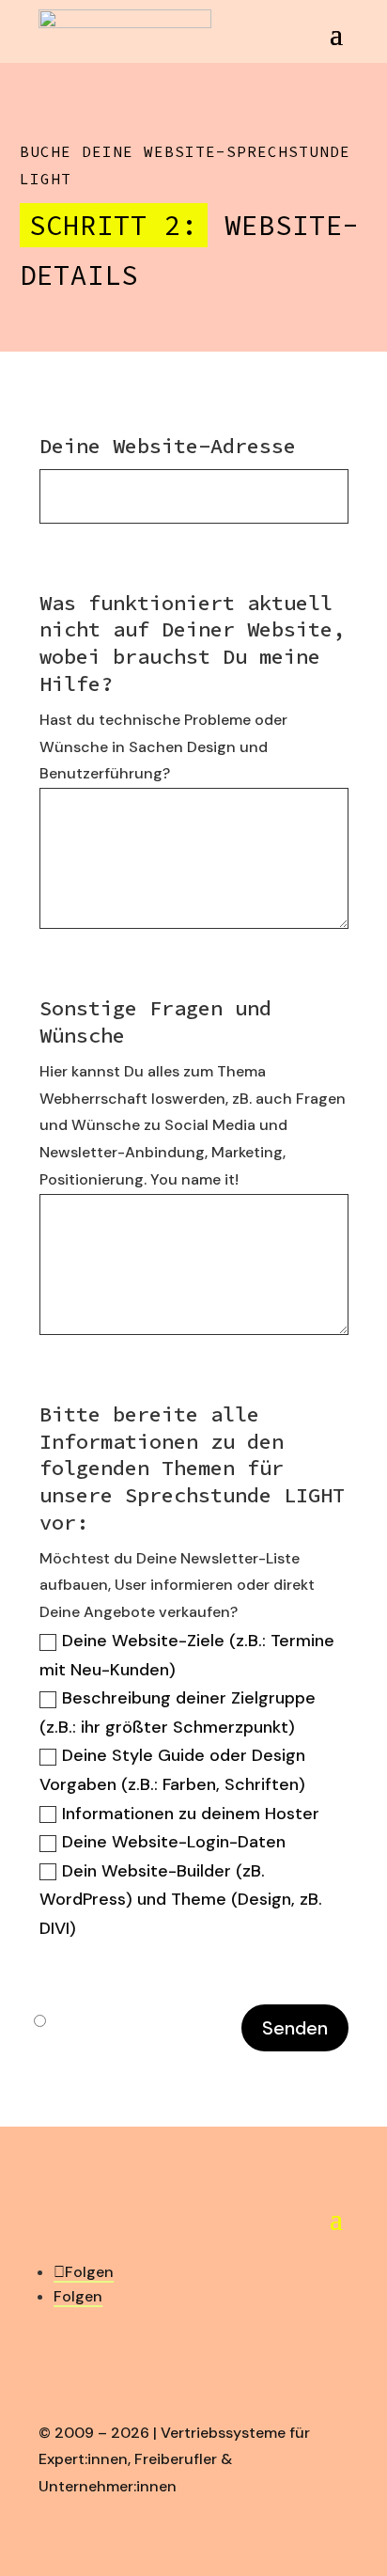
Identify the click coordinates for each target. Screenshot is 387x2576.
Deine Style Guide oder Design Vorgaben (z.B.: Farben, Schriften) (172, 1770)
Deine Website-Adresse (168, 446)
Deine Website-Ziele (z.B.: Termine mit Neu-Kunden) (187, 1655)
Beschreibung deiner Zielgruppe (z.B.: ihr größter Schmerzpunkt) (178, 1712)
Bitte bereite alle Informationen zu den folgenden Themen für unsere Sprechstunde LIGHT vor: (192, 1468)
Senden (295, 2028)
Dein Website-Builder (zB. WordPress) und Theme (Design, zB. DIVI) (181, 1900)
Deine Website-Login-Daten (174, 1842)
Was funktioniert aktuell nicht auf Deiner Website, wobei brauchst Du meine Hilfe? (192, 643)
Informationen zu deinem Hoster (191, 1814)
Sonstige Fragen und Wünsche (155, 1021)
